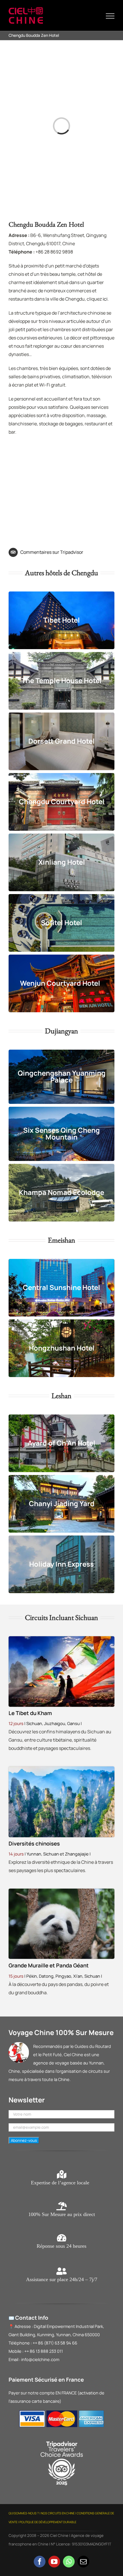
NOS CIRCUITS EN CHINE (58, 2513)
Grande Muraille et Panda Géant (49, 1965)
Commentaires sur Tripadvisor (52, 552)
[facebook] (40, 2562)
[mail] (83, 2562)
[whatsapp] (69, 2562)
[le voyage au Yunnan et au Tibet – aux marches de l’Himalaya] (61, 1639)
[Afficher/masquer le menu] (110, 16)
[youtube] (54, 2562)
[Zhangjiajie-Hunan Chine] (61, 1769)
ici (105, 299)
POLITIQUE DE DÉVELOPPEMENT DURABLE (48, 2522)
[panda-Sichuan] (61, 1891)
